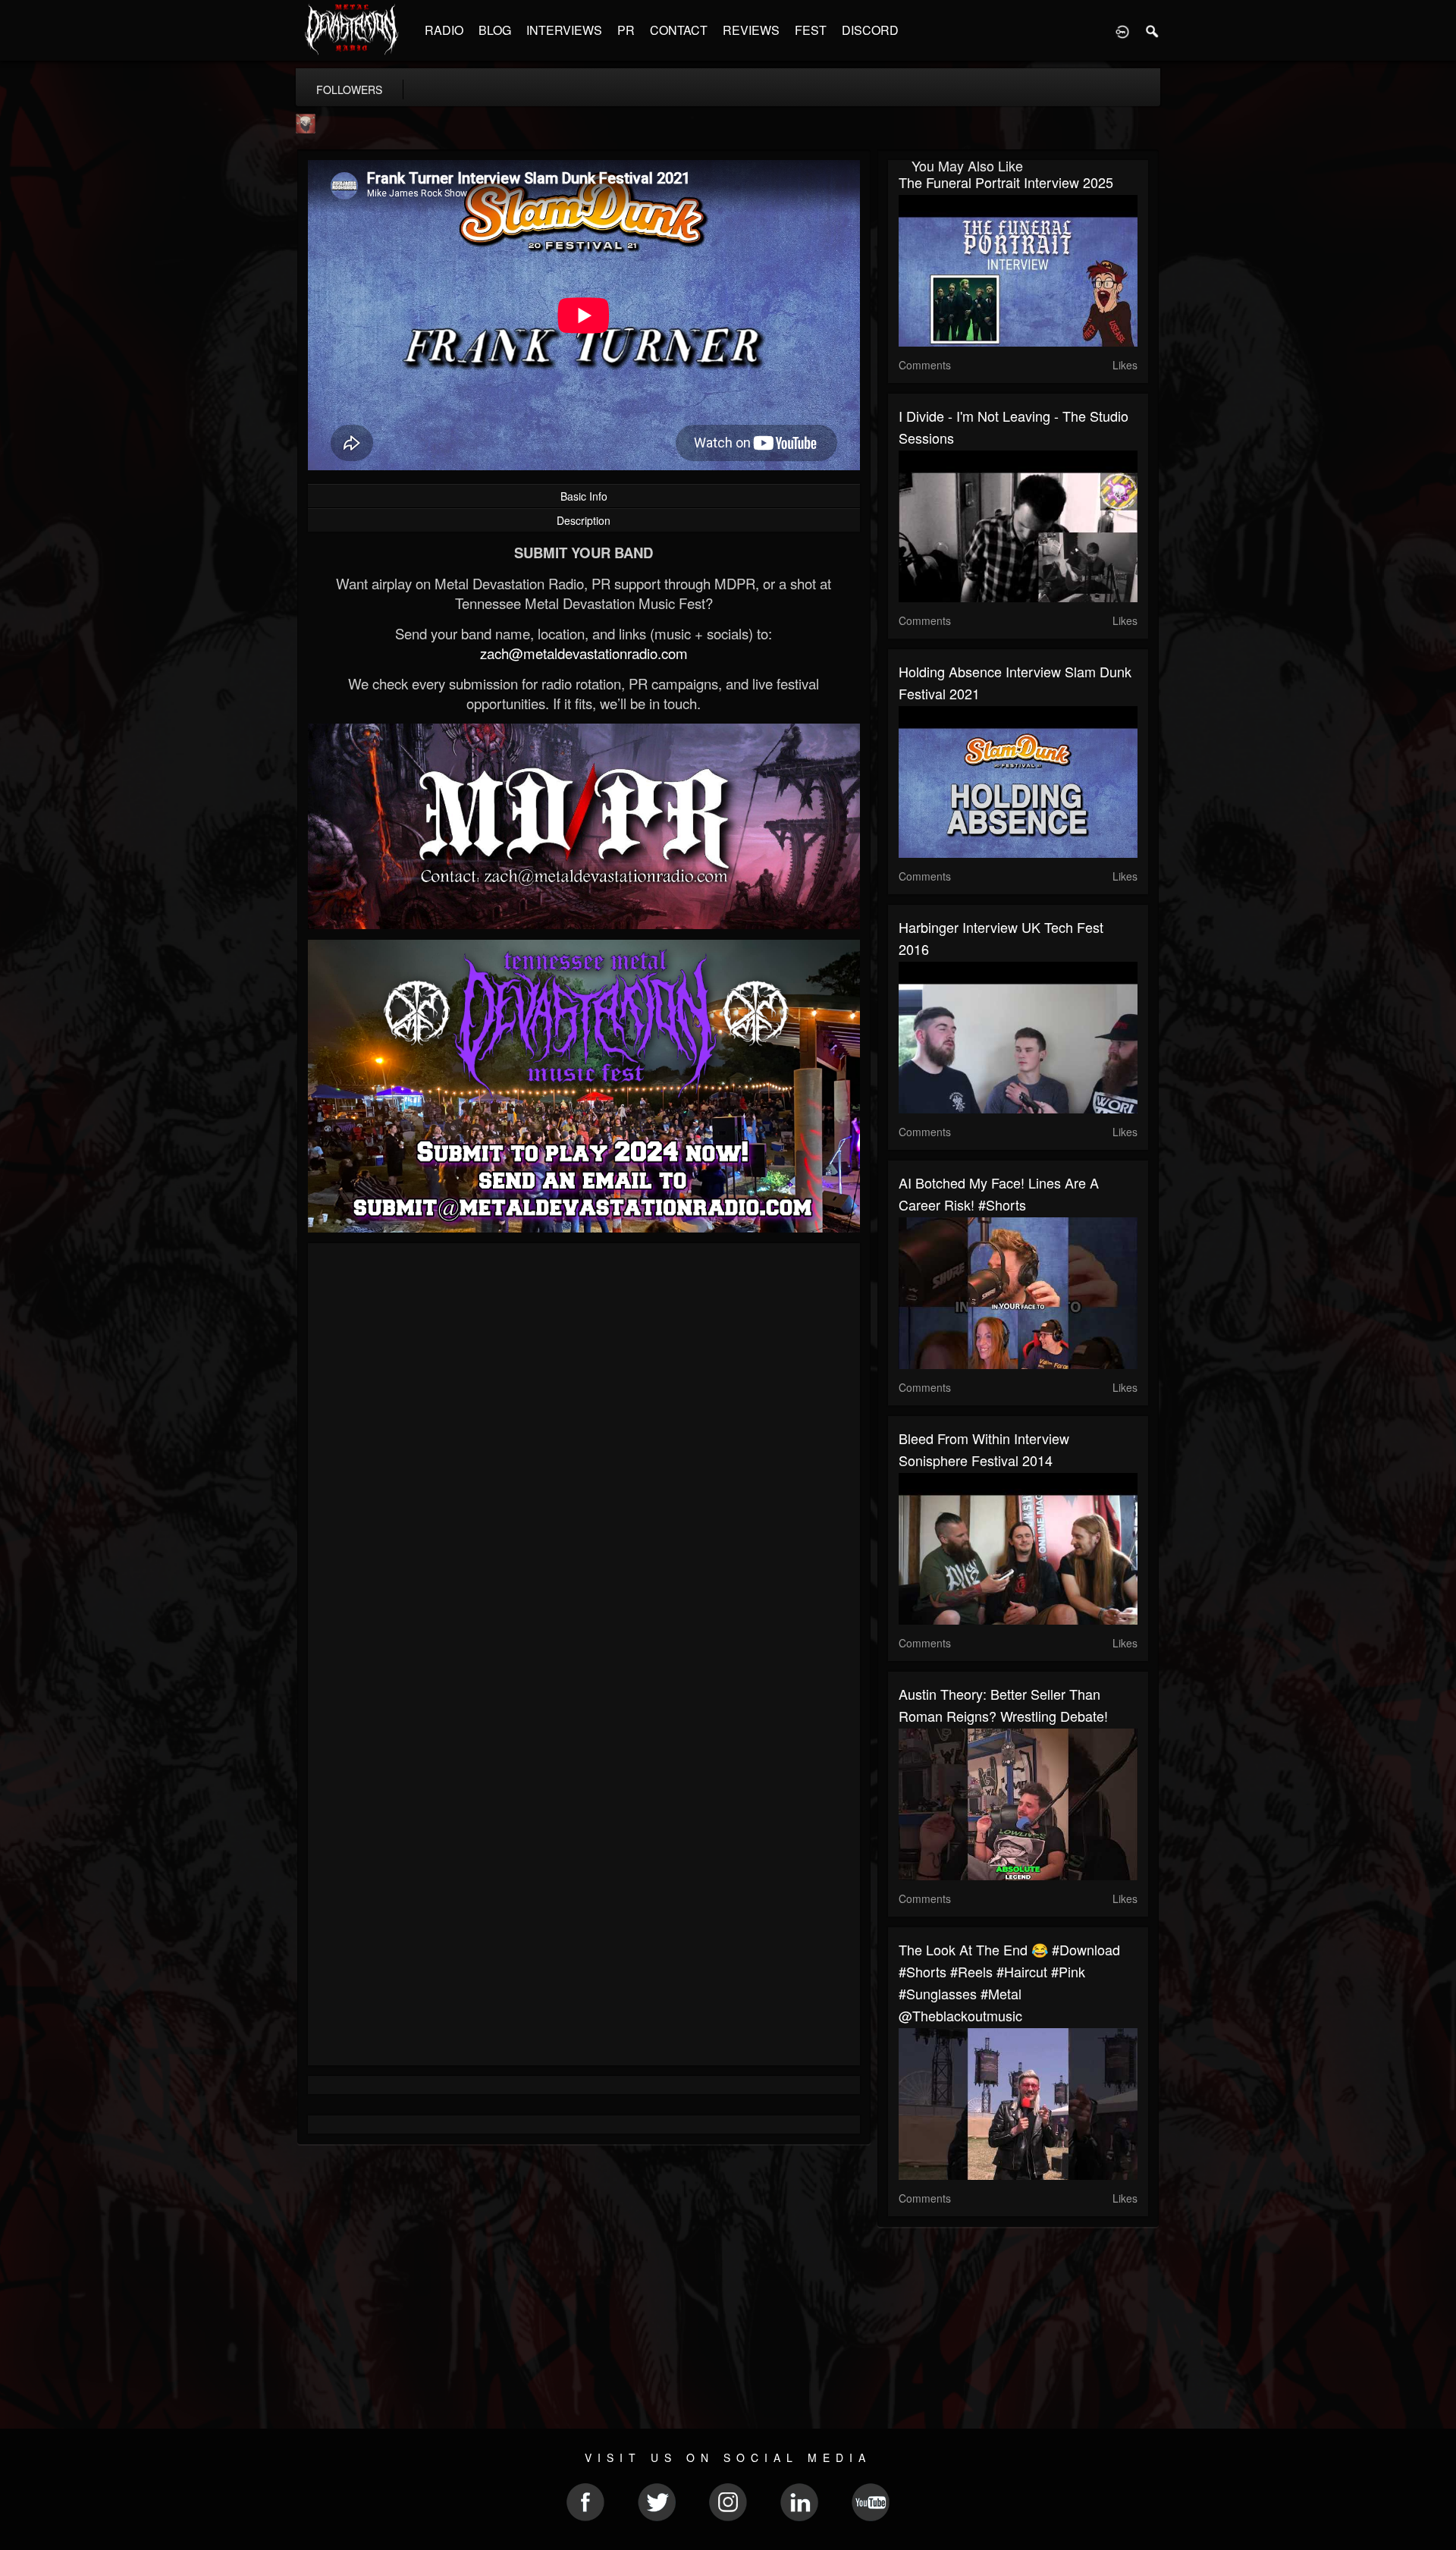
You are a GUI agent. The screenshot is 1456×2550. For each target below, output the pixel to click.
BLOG (495, 30)
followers (349, 90)
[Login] (1122, 30)
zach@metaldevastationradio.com (584, 653)
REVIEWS (751, 30)
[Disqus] (584, 1457)
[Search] (1153, 30)
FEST (811, 30)
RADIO (444, 30)
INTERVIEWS (564, 30)
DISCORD (870, 30)
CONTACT (679, 30)
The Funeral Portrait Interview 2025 (1006, 182)
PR (626, 30)
